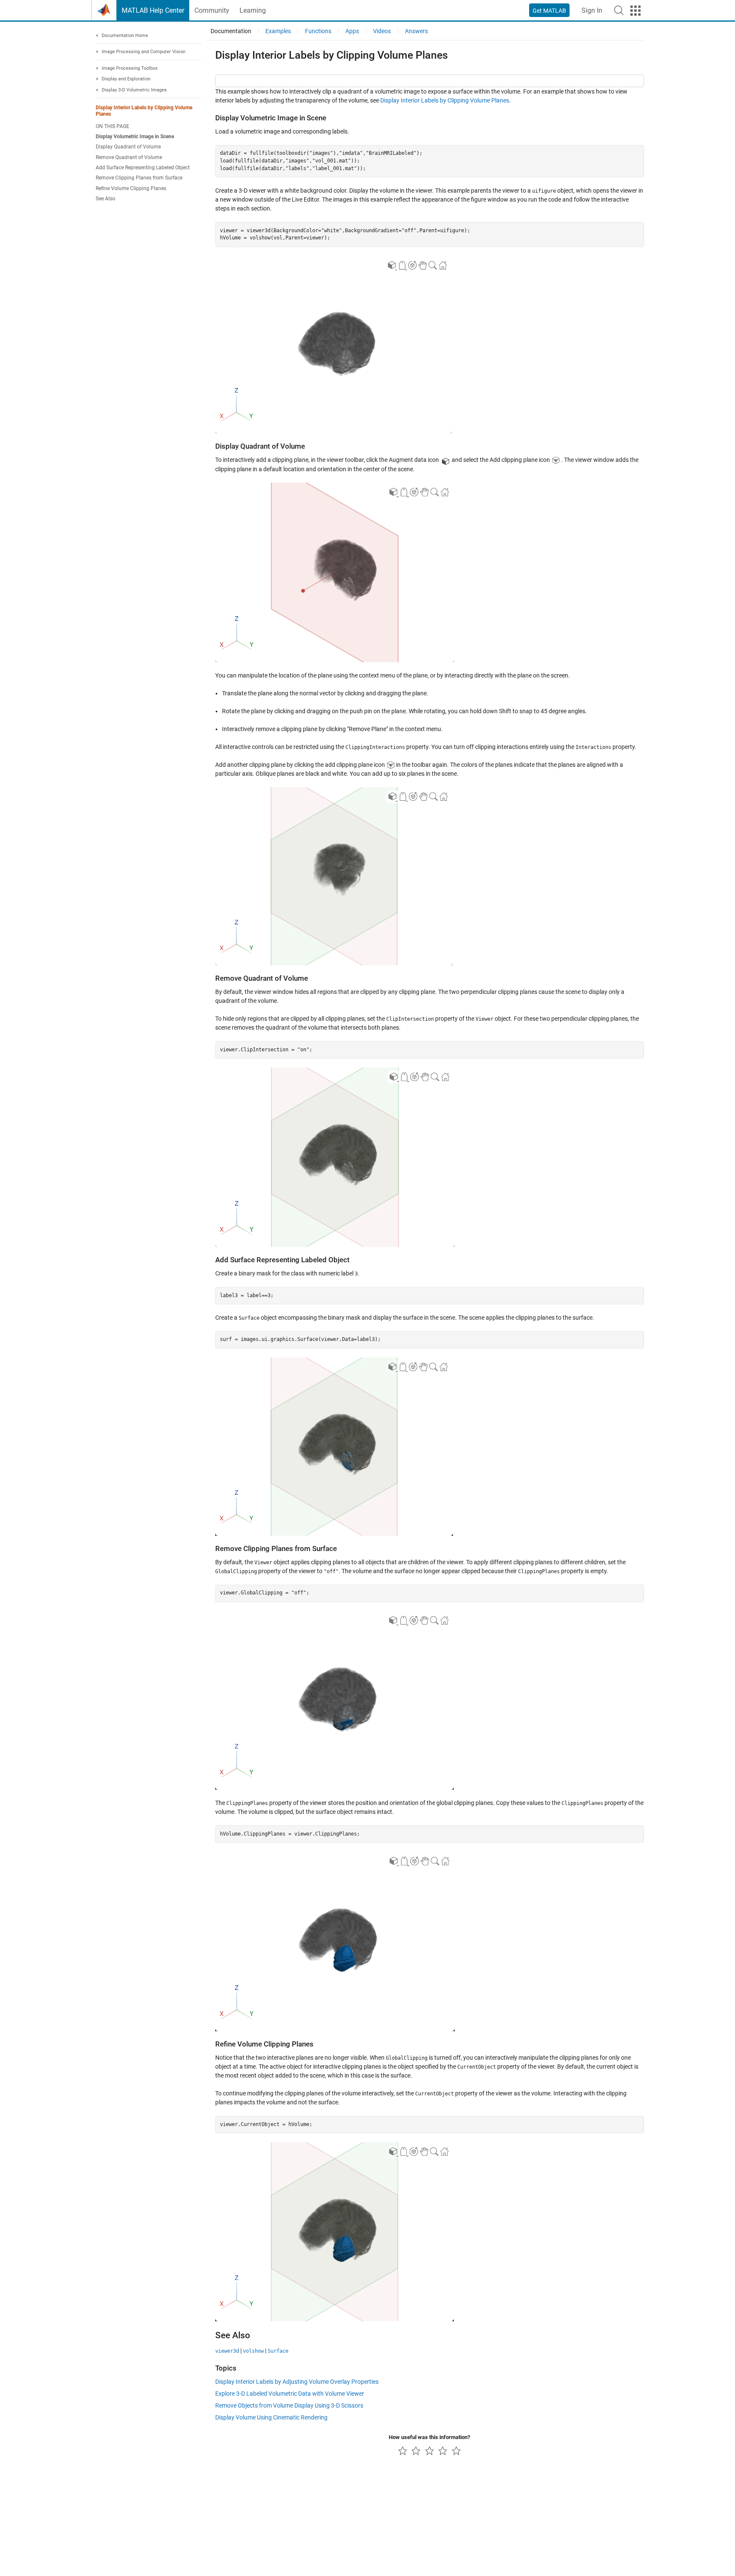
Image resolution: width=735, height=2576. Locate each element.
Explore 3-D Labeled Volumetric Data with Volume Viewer (290, 2394)
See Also (105, 199)
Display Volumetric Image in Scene (135, 137)
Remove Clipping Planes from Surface (139, 178)
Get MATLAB (549, 11)
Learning (253, 10)
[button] (619, 10)
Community (212, 10)
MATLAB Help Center (153, 10)
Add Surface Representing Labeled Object (143, 168)
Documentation (231, 31)
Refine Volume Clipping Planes (131, 188)
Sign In (592, 10)
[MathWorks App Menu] (635, 11)
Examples (278, 31)
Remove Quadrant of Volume (129, 157)
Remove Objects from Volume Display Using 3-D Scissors (289, 2405)
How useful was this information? (429, 2437)
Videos (382, 31)
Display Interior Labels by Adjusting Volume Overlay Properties (297, 2382)
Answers (416, 31)
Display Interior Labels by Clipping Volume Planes (144, 111)
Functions (318, 31)
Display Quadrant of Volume (128, 147)
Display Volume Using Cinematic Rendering (271, 2417)
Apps (352, 31)
